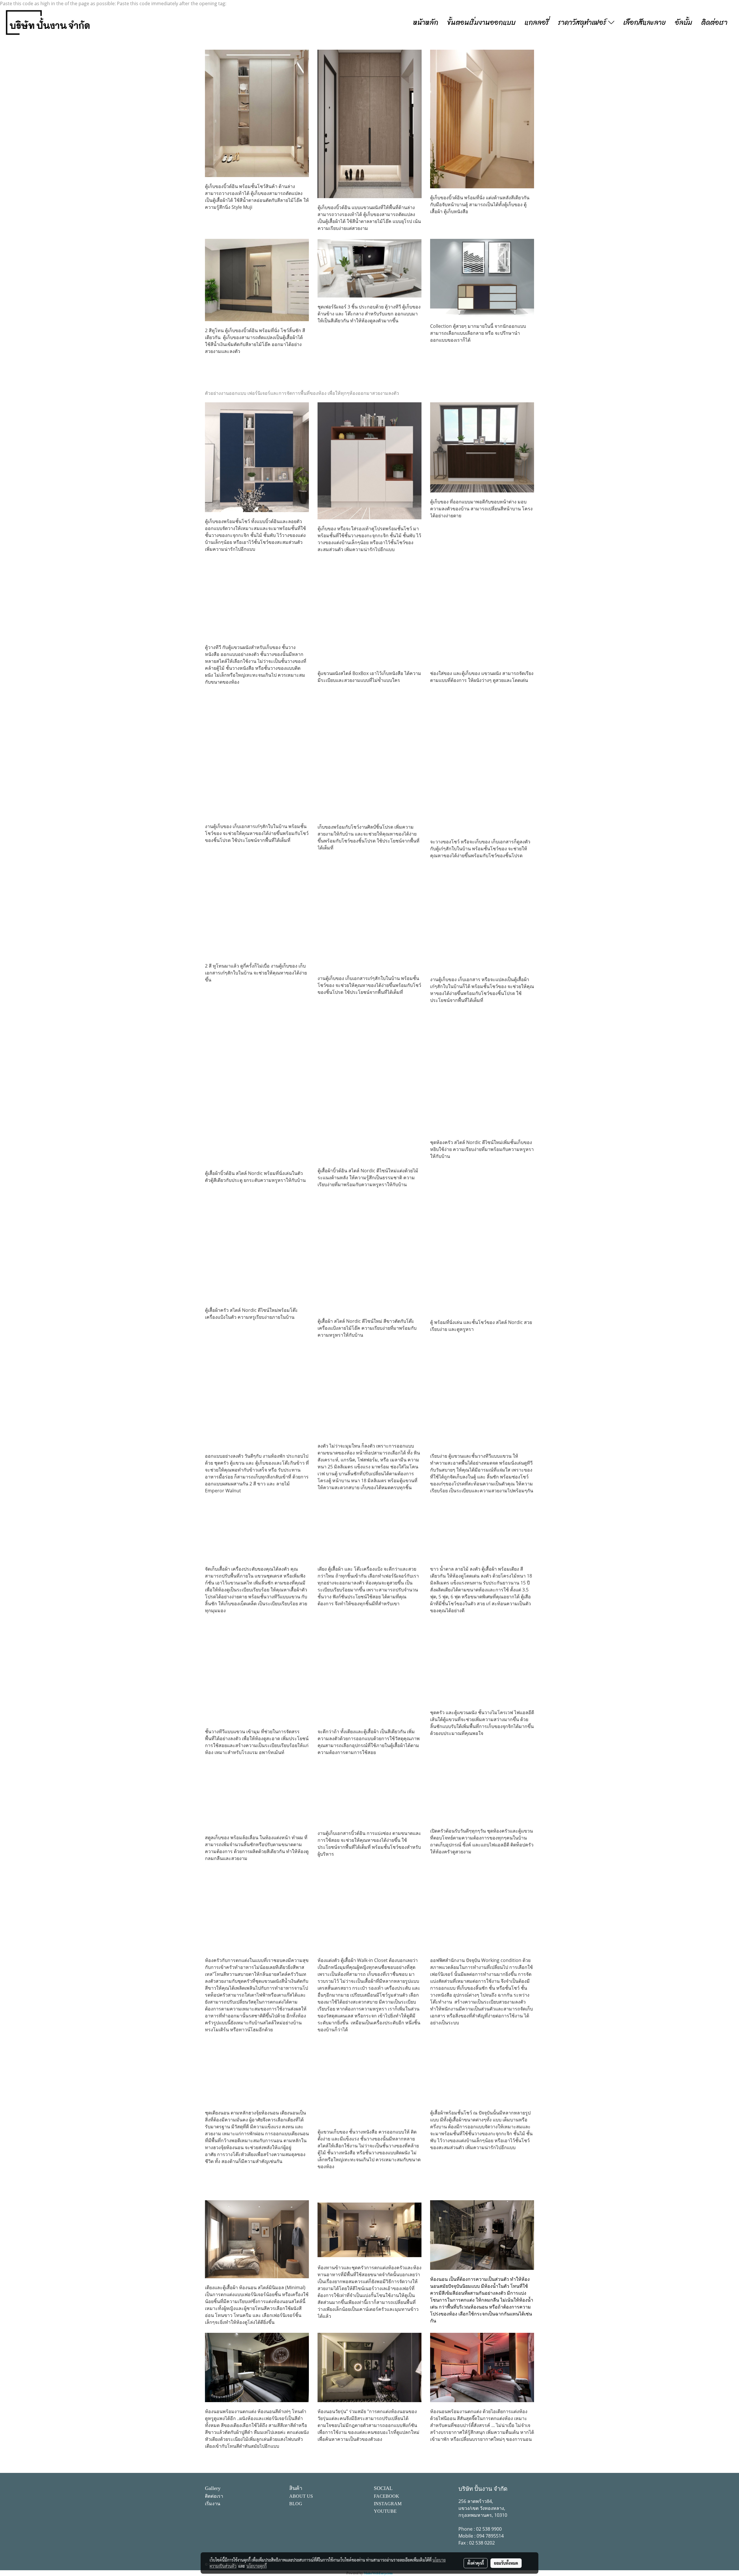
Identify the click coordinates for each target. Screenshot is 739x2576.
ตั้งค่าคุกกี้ (476, 2563)
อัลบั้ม (684, 23)
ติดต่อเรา (714, 23)
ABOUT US (301, 2496)
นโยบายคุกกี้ (257, 2566)
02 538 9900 (489, 2529)
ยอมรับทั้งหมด (506, 2563)
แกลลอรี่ (537, 23)
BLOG (296, 2504)
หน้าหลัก (426, 23)
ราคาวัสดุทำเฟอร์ (583, 23)
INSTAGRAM (388, 2504)
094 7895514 (490, 2536)
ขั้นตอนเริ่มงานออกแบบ (481, 23)
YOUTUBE (385, 2511)
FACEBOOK (387, 2496)
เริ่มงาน (213, 2504)
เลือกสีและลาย (645, 23)
